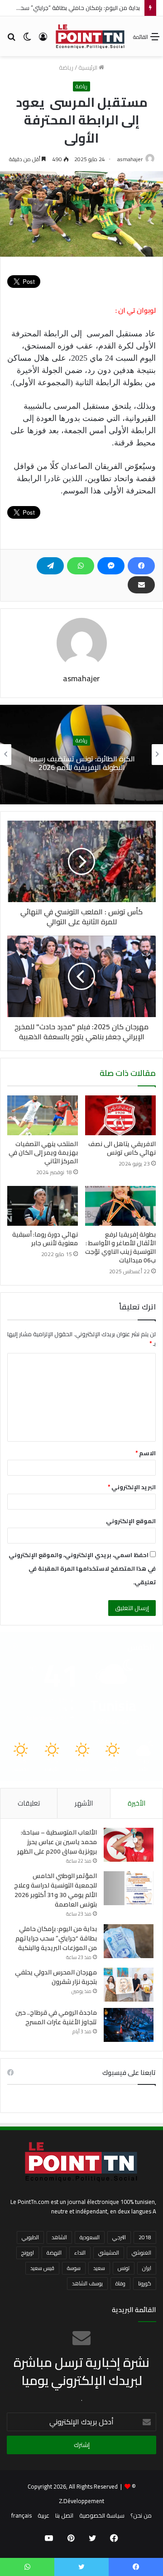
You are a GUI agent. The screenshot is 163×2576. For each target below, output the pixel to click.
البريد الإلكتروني (132, 1487)
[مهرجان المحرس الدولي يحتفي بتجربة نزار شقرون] (129, 1985)
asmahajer (130, 159)
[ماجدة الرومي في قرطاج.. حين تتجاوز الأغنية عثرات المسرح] (129, 2025)
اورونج (28, 2253)
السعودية (90, 2237)
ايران (147, 2268)
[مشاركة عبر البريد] (141, 585)
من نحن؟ (141, 2515)
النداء (80, 2253)
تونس (124, 2268)
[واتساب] (81, 566)
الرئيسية (89, 67)
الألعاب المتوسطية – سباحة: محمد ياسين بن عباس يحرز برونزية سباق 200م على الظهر (57, 1842)
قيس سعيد (42, 2268)
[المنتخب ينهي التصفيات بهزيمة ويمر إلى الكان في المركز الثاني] (43, 1115)
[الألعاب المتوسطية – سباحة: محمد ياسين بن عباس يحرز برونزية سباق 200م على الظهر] (129, 1845)
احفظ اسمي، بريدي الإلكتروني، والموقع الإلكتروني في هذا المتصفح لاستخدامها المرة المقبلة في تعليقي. (82, 1568)
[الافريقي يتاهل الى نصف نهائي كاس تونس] (120, 1115)
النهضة (54, 2253)
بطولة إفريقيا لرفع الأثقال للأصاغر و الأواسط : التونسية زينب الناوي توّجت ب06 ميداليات (120, 1247)
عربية (43, 2515)
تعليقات (29, 1803)
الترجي (119, 2237)
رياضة (66, 67)
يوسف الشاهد (87, 2283)
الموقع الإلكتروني (131, 1521)
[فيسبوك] (141, 566)
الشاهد (59, 2237)
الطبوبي (30, 2237)
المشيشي (109, 2253)
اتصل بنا (64, 2515)
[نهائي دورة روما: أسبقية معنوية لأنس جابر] (43, 1206)
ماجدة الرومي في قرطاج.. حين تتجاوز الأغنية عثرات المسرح (56, 2017)
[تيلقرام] (50, 566)
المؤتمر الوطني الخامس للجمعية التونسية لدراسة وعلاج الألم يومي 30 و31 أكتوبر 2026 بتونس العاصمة (55, 1890)
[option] (81, 755)
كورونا (145, 2283)
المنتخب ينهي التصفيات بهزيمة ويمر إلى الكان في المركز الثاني (43, 1152)
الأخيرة (137, 1803)
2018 (145, 2237)
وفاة (120, 2283)
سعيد (99, 2268)
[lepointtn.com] (90, 36)
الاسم (146, 1453)
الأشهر (84, 1803)
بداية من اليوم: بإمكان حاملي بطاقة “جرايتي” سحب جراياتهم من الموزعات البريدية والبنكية (56, 1938)
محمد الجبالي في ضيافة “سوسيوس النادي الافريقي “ (82, 763)
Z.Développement (81, 2501)
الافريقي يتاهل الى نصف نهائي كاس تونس (122, 1148)
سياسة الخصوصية (102, 2515)
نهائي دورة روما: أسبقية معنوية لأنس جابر (45, 1239)
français (22, 2515)
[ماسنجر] (111, 566)
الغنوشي (141, 2253)
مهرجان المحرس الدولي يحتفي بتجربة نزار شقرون (56, 1977)
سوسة (74, 2268)
